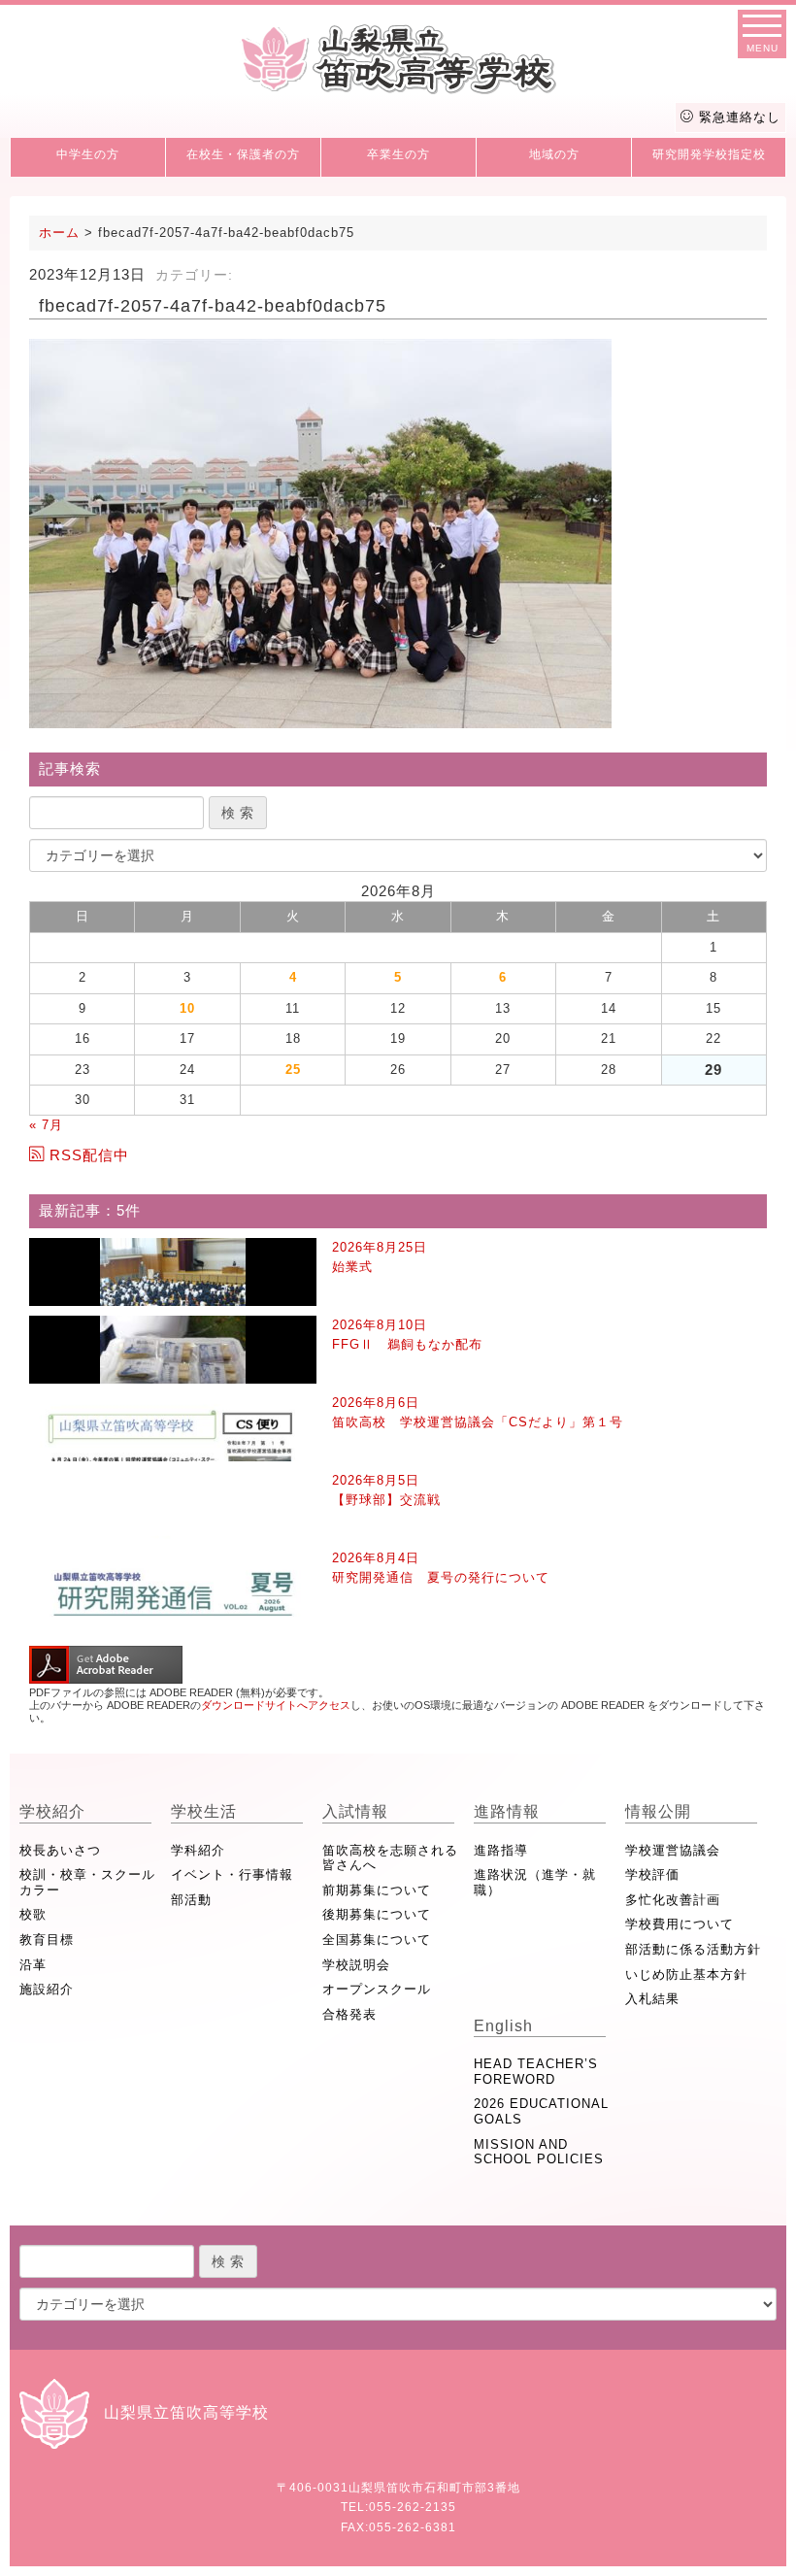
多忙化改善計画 (673, 1900)
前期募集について (377, 1890)
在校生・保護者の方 (243, 154)
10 (187, 1008)
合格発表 (349, 2014)
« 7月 (46, 1125)
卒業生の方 (398, 154)
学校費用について (680, 1924)
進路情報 (507, 1811)
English (503, 2026)
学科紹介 (198, 1850)
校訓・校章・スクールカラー (87, 1882)
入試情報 (355, 1811)
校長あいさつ (60, 1850)
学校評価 (652, 1874)
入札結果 (652, 1999)
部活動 (191, 1900)
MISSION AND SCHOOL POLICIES (539, 2152)
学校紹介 (52, 1811)
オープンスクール (377, 1989)
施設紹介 (47, 1989)
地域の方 (554, 154)
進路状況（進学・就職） (535, 1882)
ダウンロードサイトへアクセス (276, 1705)
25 (293, 1070)
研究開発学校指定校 (709, 154)
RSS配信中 (89, 1155)
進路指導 (501, 1850)
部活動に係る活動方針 (693, 1949)
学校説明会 (356, 1965)
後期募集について (377, 1914)
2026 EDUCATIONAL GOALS (541, 2111)
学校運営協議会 (673, 1850)
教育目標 (47, 1940)
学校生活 (204, 1811)
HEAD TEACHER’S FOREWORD (536, 2072)
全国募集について (377, 1940)
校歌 (33, 1914)
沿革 (33, 1965)
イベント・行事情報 (232, 1874)
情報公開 (658, 1811)
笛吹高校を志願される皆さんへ (390, 1858)
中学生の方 (88, 154)
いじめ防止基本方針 (686, 1974)
